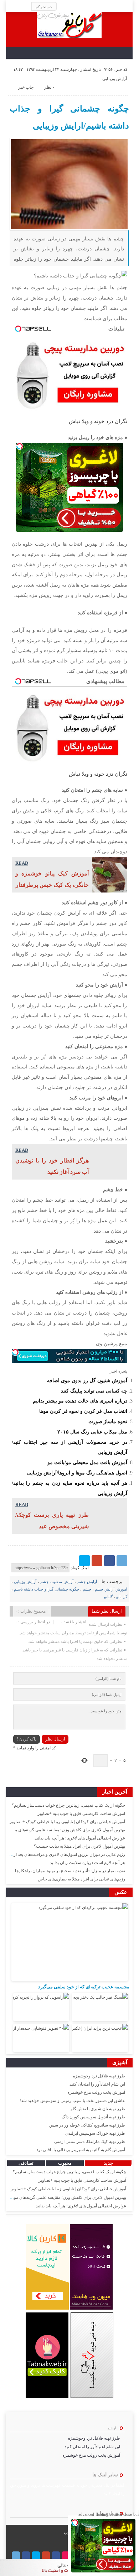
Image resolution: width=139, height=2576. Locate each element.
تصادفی (26, 2163)
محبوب (65, 2163)
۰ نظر (49, 87)
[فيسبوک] (109, 1561)
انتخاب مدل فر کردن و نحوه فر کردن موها (83, 1411)
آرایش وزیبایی (115, 79)
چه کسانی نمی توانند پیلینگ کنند (94, 1391)
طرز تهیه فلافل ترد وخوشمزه (99, 2076)
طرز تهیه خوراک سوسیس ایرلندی (95, 2133)
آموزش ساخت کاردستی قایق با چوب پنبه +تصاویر (81, 1813)
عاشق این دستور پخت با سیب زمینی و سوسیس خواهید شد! (72, 2101)
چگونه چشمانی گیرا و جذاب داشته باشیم (47, 1589)
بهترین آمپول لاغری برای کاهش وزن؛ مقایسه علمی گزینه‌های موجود (66, 1830)
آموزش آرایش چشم (111, 1589)
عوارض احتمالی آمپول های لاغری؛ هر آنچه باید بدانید (80, 1838)
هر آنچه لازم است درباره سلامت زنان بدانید (87, 1863)
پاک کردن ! (27, 1739)
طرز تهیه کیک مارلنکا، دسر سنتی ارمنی (90, 2142)
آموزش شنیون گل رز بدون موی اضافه (87, 1380)
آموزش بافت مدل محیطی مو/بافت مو (87, 1462)
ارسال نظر (55, 1739)
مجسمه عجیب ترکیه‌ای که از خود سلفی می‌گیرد (84, 1987)
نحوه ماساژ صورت (108, 1421)
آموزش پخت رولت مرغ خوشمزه (96, 2092)
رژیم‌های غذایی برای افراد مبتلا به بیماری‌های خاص (81, 1879)
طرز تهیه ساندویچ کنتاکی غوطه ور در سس (87, 2125)
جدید (108, 2163)
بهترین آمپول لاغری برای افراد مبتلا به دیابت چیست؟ (79, 1846)
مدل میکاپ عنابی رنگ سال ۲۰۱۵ (92, 1432)
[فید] (11, 6)
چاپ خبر (26, 87)
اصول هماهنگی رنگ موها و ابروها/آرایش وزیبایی (77, 1473)
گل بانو (122, 1597)
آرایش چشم (87, 1582)
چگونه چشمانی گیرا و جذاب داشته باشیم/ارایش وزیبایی (69, 117)
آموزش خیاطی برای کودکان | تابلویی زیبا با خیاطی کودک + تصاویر (67, 1822)
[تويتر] (84, 1561)
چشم (87, 1589)
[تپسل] (20, 446)
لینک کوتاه (80, 1568)
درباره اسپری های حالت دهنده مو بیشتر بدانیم (80, 1401)
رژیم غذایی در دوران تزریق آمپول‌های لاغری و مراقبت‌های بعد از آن (67, 1854)
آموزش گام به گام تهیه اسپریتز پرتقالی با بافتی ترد (81, 2150)
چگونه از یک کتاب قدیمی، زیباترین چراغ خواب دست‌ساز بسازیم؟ (68, 1805)
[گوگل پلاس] (97, 1561)
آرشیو (112, 2428)
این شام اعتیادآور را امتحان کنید (97, 2084)
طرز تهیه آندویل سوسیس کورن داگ (93, 2117)
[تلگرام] (122, 1561)
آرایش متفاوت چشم (57, 1582)
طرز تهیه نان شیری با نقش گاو (98, 2109)
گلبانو (108, 1597)
